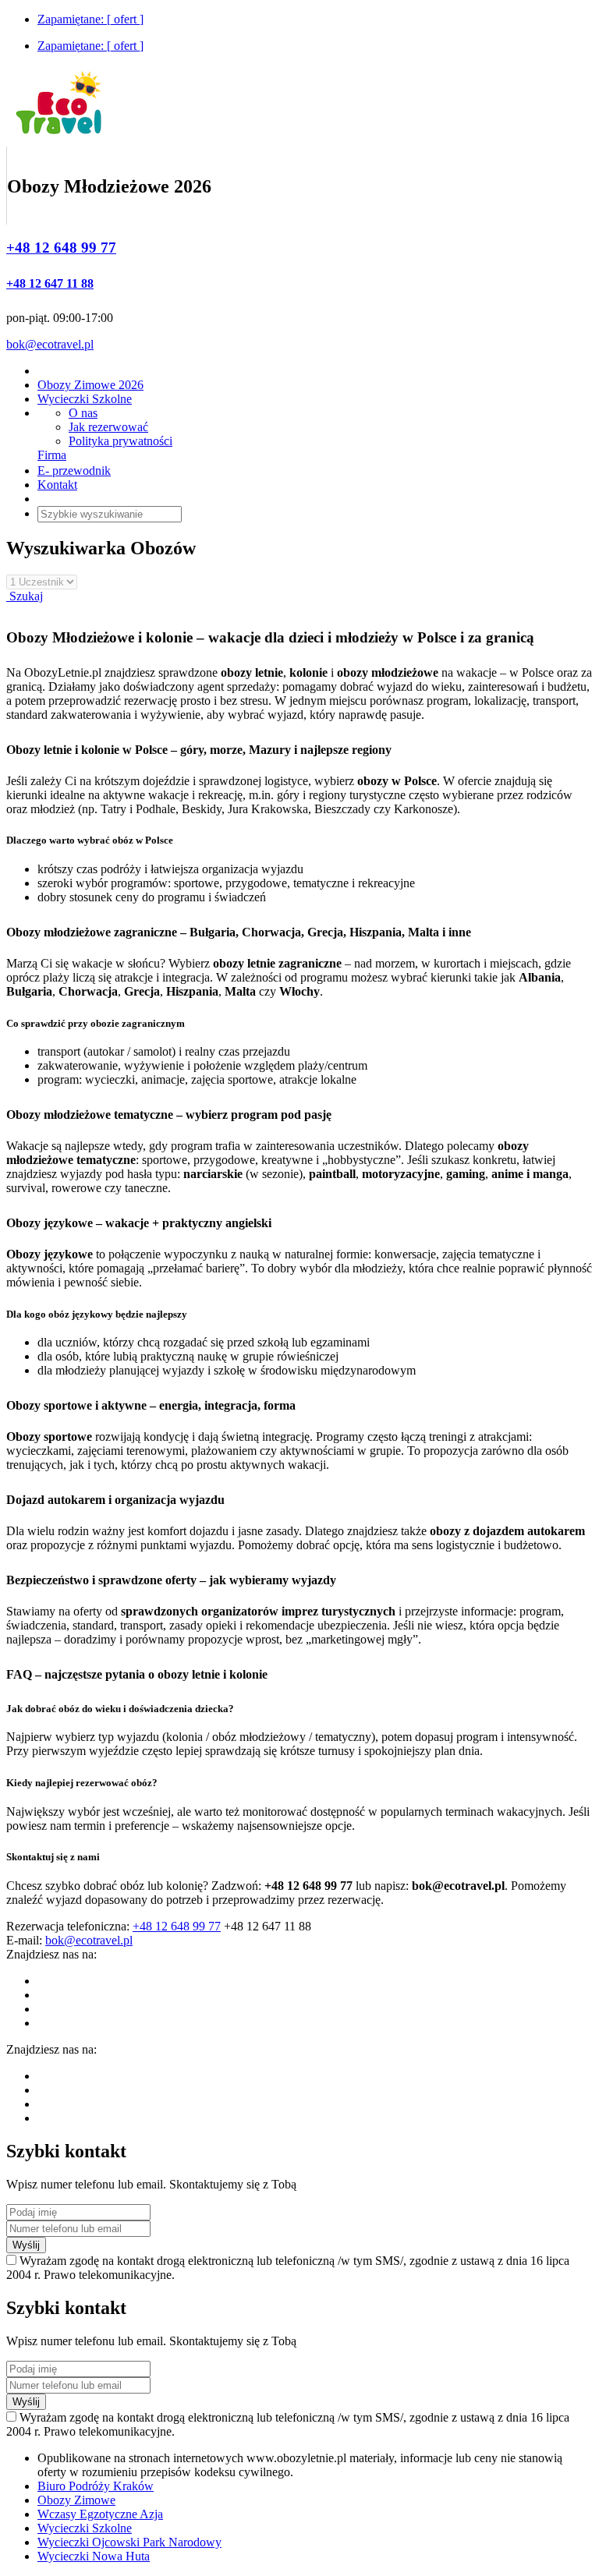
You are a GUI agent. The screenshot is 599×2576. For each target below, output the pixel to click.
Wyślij (26, 2245)
